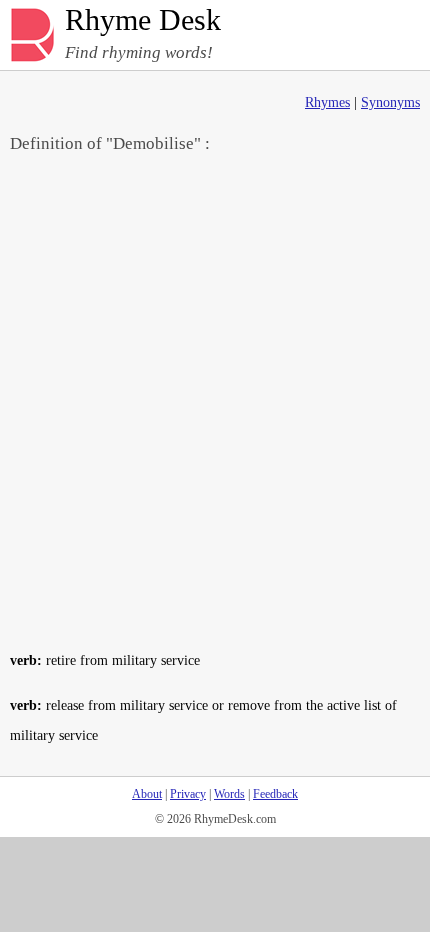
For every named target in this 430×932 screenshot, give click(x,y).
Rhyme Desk (143, 20)
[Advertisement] (215, 401)
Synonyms (390, 102)
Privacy (188, 794)
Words (229, 794)
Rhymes (327, 102)
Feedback (275, 794)
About (147, 794)
